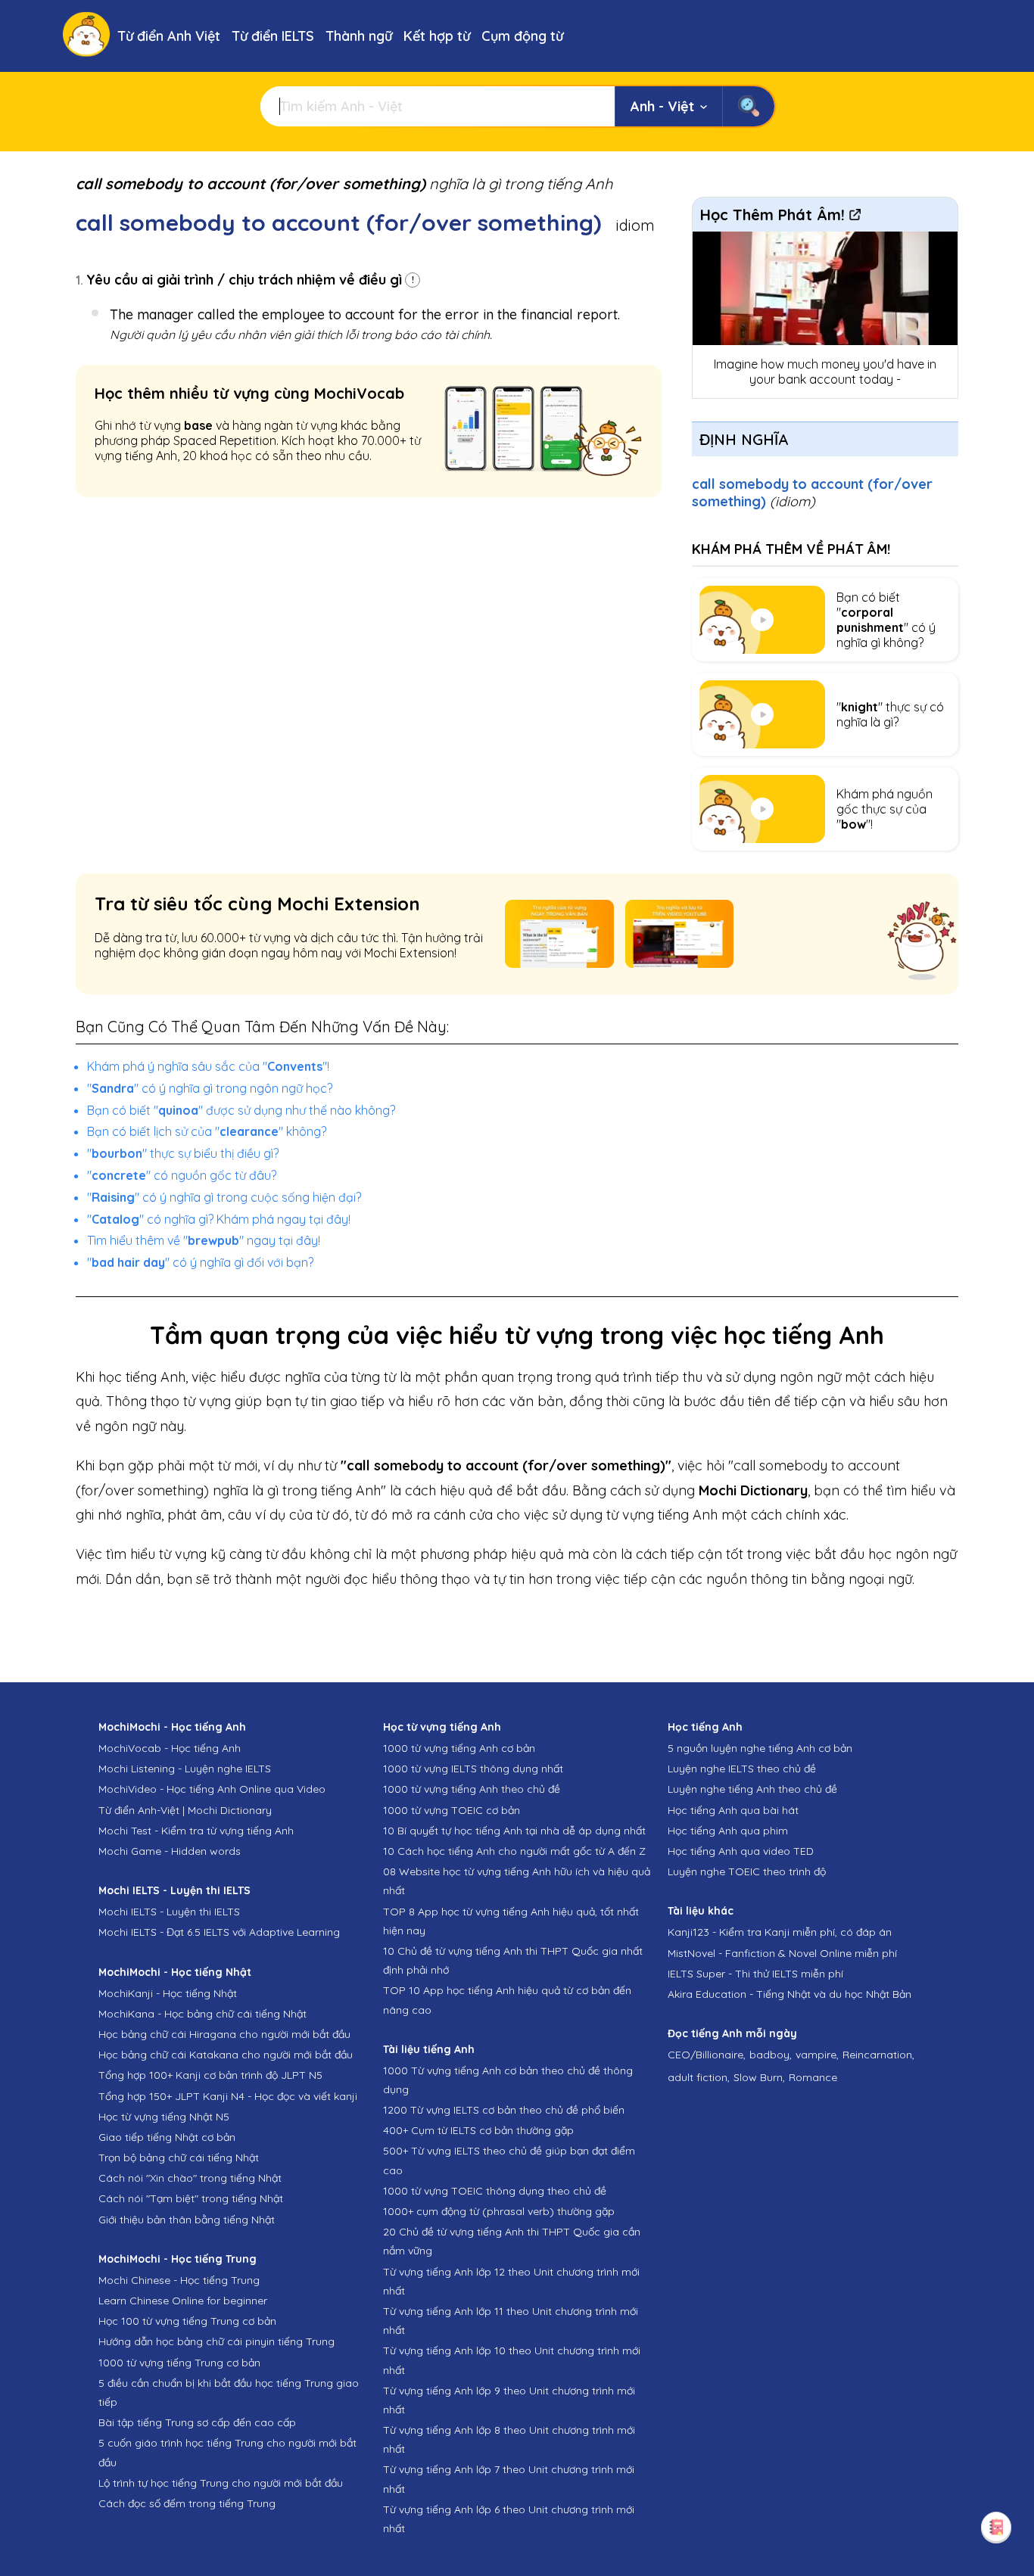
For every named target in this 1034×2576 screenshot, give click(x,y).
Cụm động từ (522, 36)
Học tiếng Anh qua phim (728, 1831)
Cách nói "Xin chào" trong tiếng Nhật (190, 2178)
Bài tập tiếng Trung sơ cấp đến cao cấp (197, 2422)
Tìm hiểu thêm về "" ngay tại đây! (204, 1240)
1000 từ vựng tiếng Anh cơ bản (459, 1748)
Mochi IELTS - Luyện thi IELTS (169, 1912)
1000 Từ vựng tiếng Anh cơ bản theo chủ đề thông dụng (508, 2080)
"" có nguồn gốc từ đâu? (182, 1175)
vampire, (817, 2055)
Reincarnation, (878, 2055)
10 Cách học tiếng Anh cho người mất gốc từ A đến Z (514, 1851)
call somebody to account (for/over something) (812, 493)
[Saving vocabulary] (996, 2527)
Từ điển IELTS (273, 36)
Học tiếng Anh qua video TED (741, 1851)
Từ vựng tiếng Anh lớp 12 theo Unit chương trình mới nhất (511, 2281)
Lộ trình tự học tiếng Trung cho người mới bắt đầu (221, 2483)
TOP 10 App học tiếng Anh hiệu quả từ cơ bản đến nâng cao (507, 2000)
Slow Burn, (759, 2077)
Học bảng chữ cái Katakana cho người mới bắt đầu (226, 2055)
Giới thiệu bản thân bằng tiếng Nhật (187, 2220)
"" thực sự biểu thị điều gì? (183, 1153)
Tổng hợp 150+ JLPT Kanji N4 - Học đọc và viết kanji (228, 2096)
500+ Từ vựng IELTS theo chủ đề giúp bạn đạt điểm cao (509, 2160)
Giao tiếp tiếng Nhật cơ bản (167, 2137)
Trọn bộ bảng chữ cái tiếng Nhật (179, 2158)
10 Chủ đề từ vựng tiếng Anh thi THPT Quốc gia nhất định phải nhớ (513, 1960)
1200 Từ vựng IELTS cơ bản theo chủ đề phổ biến (504, 2110)
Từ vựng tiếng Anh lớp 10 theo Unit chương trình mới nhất (512, 2360)
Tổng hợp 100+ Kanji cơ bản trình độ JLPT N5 (210, 2075)
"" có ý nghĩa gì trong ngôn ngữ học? (210, 1088)
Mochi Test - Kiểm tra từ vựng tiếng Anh (196, 1831)
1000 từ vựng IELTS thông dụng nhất (473, 1769)
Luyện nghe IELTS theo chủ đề (742, 1769)
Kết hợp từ (437, 36)
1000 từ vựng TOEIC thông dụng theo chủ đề (495, 2191)
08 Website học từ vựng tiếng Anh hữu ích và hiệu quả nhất (517, 1881)
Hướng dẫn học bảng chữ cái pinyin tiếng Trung (216, 2341)
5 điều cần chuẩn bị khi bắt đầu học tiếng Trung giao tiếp (229, 2392)
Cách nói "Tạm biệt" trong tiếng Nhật (191, 2198)
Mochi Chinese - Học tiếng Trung (179, 2280)
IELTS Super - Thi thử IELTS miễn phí (755, 1974)
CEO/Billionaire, (707, 2055)
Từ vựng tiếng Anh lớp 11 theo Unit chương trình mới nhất (511, 2321)
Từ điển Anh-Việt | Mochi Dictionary (185, 1810)
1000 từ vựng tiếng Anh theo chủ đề (472, 1789)
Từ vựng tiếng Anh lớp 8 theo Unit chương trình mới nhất (509, 2439)
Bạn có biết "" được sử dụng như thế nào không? (241, 1110)
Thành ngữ (359, 36)
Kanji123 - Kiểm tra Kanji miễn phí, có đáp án (780, 1932)
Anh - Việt (662, 106)
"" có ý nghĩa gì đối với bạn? (200, 1262)
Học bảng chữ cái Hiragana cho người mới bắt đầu (224, 2034)
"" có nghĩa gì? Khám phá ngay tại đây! (219, 1219)
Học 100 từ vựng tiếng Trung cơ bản (187, 2321)
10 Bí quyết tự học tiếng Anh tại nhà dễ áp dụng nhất (514, 1831)
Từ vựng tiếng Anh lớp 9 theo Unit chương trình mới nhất (509, 2400)
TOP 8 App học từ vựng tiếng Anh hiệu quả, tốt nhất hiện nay (511, 1921)
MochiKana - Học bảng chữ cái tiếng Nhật (202, 2014)
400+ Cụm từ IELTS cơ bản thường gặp (478, 2130)
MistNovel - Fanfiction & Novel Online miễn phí (782, 1953)
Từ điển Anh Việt (169, 36)
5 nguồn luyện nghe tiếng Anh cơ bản (760, 1748)
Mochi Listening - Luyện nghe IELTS (185, 1769)
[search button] (748, 106)
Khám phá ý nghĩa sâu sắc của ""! (208, 1066)
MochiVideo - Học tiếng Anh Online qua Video (212, 1789)
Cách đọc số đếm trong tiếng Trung (187, 2503)
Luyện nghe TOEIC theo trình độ (747, 1871)
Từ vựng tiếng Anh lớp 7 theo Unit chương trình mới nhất (509, 2479)
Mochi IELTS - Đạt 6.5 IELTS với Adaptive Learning (219, 1932)
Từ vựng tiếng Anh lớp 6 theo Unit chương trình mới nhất (509, 2519)
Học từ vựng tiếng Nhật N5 (164, 2117)
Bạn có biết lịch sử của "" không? (207, 1131)
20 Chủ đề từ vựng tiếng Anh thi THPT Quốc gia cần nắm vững (512, 2241)
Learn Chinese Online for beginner (183, 2301)
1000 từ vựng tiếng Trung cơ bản (179, 2363)
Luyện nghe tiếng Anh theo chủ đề (752, 1789)
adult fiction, (699, 2077)
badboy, (771, 2055)
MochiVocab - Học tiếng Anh (170, 1748)
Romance (813, 2077)
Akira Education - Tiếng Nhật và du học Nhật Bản (790, 1994)
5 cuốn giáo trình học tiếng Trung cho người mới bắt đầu (227, 2452)
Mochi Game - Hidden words (170, 1851)
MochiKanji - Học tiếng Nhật (168, 1993)
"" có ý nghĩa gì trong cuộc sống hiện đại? (224, 1197)
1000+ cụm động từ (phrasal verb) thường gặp (499, 2211)
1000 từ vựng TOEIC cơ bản (452, 1810)
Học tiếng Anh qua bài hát (733, 1810)
